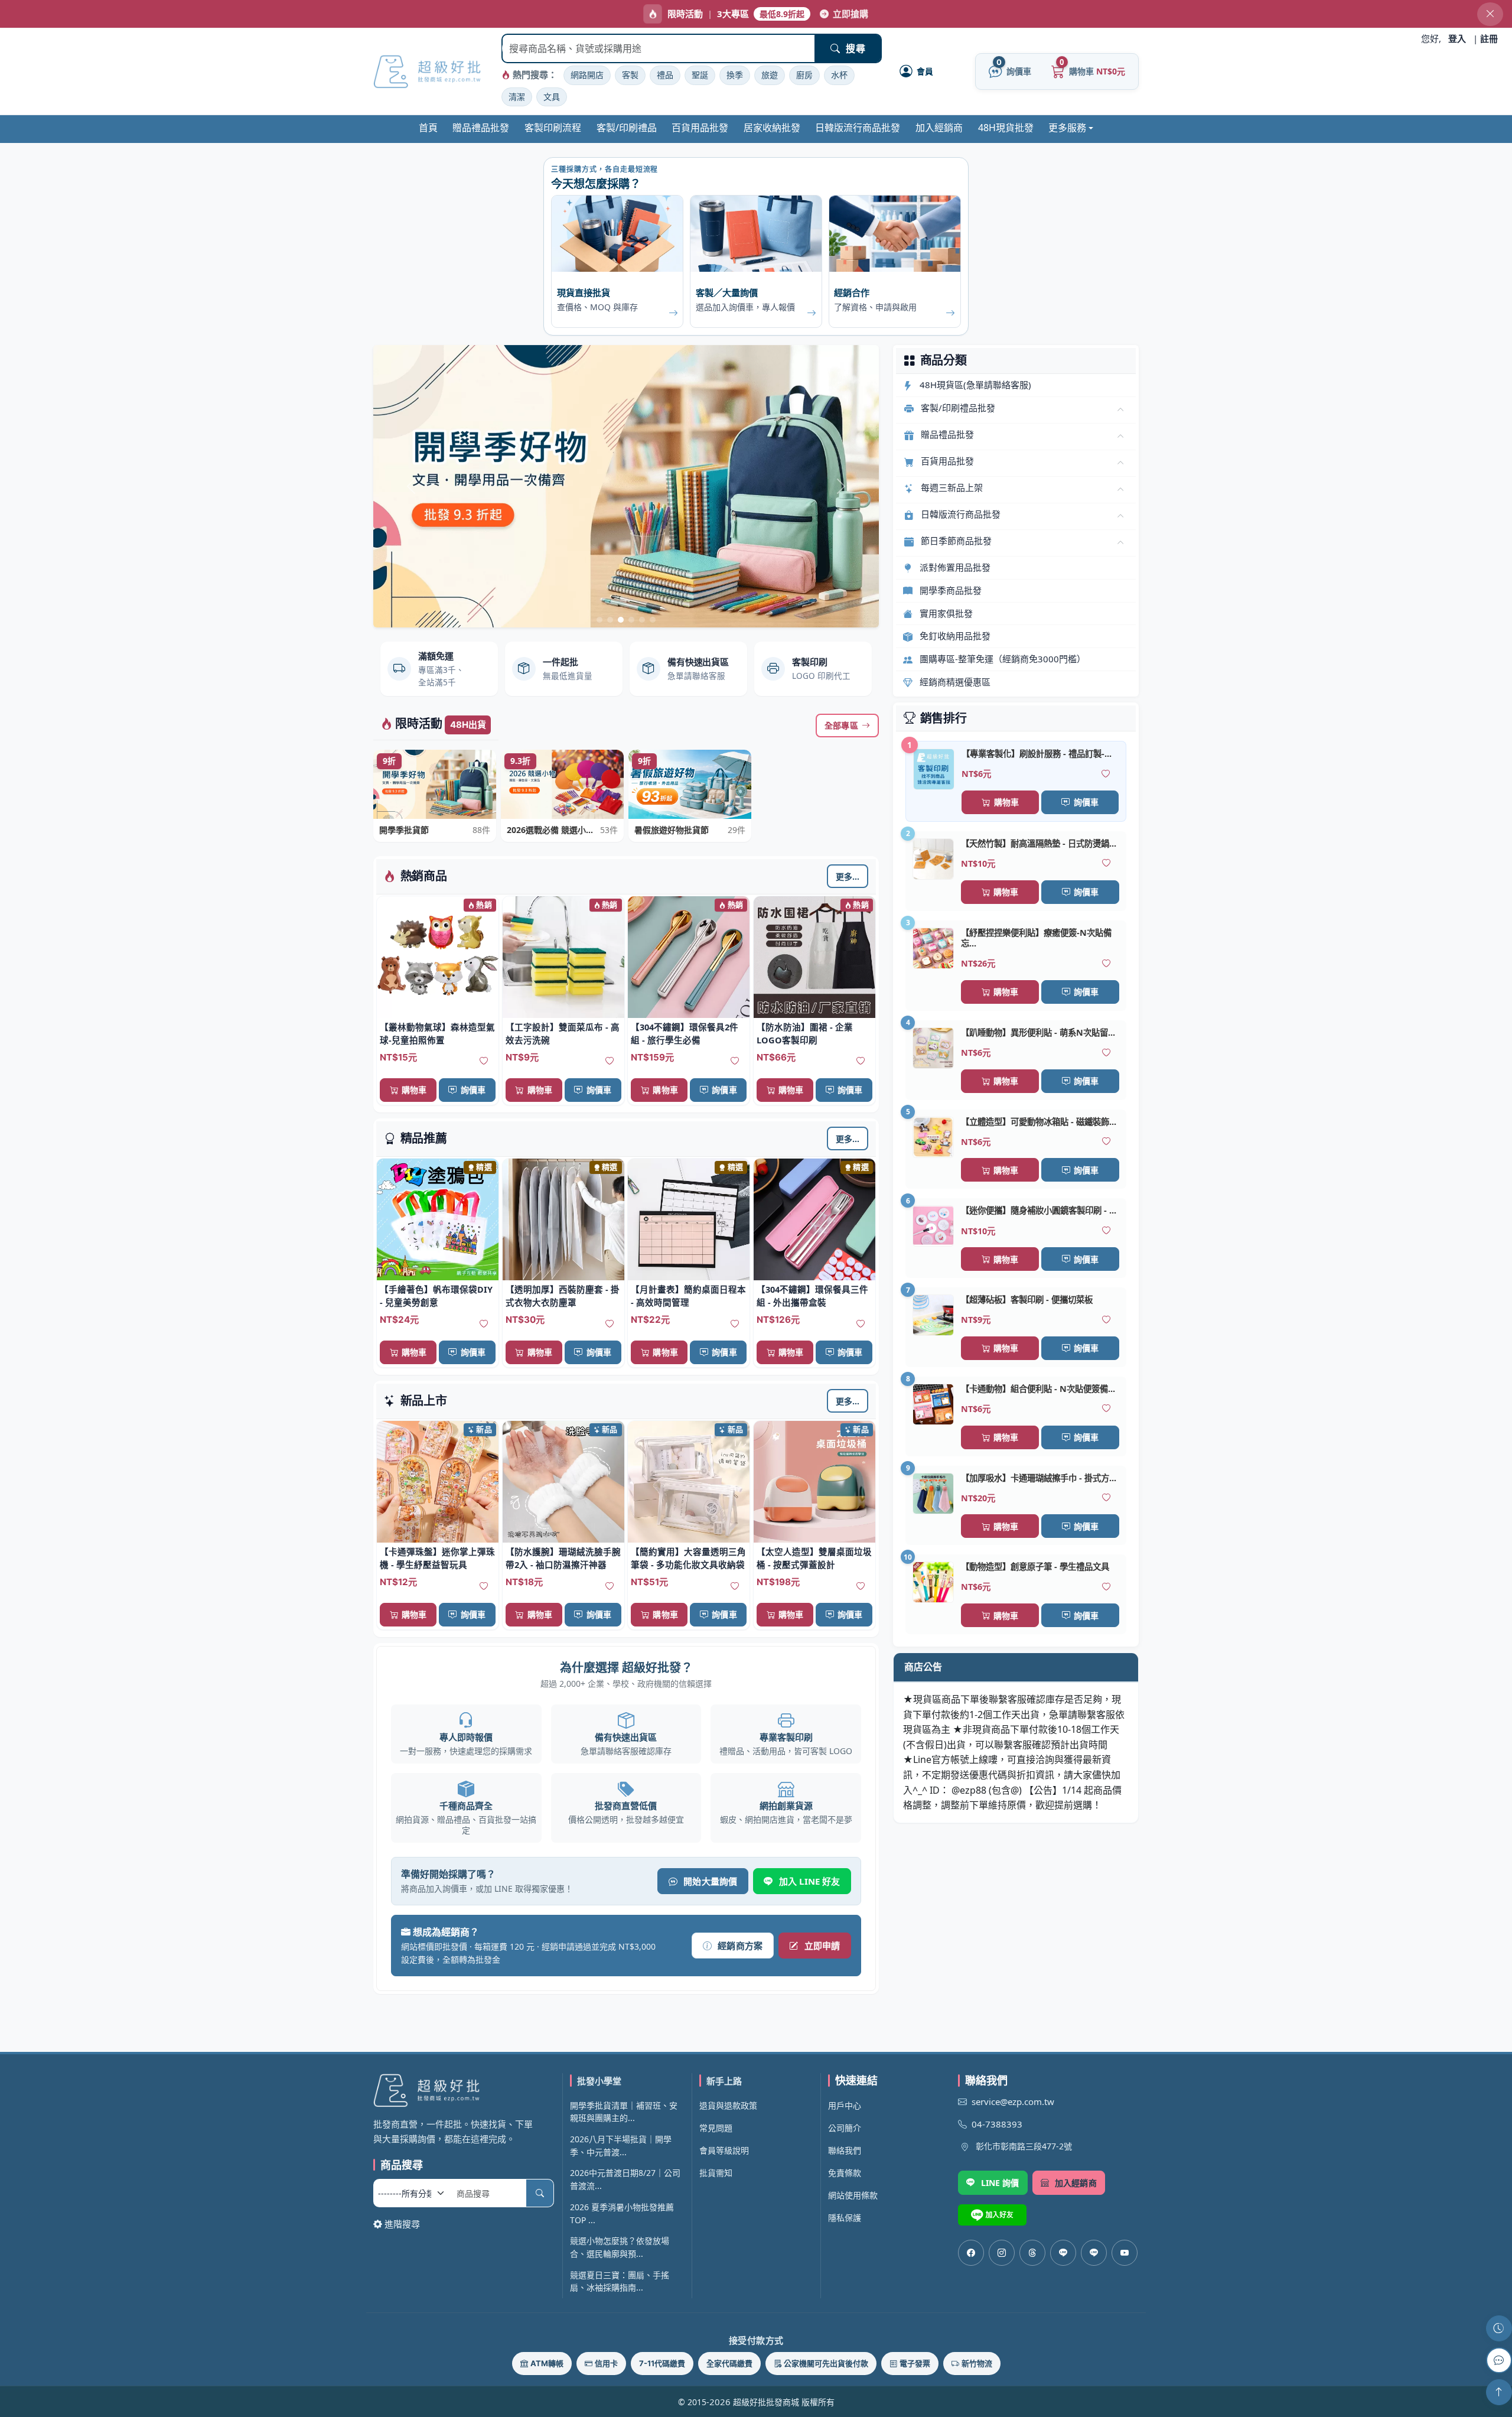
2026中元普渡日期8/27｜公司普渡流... (625, 2179)
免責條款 (845, 2173)
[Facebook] (971, 2253)
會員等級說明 (724, 2150)
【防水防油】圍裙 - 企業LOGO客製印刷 (805, 1033)
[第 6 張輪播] (653, 620)
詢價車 (473, 1090)
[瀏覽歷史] (1499, 2328)
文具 (552, 97)
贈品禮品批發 (481, 128)
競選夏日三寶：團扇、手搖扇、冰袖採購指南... (620, 2281)
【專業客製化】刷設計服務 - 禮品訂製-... (1037, 754)
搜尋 (855, 48)
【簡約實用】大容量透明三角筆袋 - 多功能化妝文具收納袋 (688, 1558)
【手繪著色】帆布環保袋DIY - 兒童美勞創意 (436, 1296)
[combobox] (659, 48)
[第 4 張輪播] (631, 620)
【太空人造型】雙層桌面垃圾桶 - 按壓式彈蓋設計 (814, 1558)
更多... (848, 876)
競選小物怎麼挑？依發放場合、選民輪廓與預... (620, 2247)
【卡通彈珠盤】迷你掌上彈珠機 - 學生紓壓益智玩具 (437, 1558)
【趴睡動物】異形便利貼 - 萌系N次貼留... (1038, 1032)
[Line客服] (1063, 2253)
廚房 (804, 75)
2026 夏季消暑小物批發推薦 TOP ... (622, 2213)
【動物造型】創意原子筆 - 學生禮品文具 (1035, 1567)
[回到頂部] (1499, 2392)
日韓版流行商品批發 (858, 128)
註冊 (1489, 38)
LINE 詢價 (1000, 2183)
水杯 (839, 75)
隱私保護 (845, 2218)
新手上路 (724, 2081)
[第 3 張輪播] (621, 620)
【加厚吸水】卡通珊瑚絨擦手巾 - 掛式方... (1039, 1478)
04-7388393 (997, 2124)
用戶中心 (845, 2105)
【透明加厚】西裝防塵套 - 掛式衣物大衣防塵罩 (563, 1296)
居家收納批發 (772, 128)
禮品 (665, 75)
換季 (735, 75)
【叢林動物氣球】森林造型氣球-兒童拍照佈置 (437, 1033)
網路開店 (587, 75)
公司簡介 (845, 2128)
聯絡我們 (845, 2150)
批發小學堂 (599, 2081)
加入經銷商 (939, 128)
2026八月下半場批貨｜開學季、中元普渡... (621, 2146)
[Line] (1094, 2253)
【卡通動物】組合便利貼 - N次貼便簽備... (1038, 1389)
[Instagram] (1002, 2253)
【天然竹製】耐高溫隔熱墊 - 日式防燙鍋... (1039, 843)
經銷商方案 (740, 1946)
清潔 (517, 97)
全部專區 (841, 725)
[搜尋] (540, 2193)
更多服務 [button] (1067, 128)
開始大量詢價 (710, 1881)
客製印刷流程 (553, 128)
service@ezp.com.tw (1013, 2102)
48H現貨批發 (1006, 128)
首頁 (428, 128)
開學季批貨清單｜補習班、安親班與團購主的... (624, 2112)
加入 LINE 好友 (810, 1881)
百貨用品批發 (700, 128)
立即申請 (822, 1946)
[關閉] (1490, 14)
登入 (1457, 38)
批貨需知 (716, 2173)
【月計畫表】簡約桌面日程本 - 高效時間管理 (688, 1296)
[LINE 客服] (1499, 2360)
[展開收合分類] (1120, 410)
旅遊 (770, 75)
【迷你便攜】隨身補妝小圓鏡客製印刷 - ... (1039, 1210)
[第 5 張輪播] (642, 620)
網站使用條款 (853, 2195)
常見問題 (716, 2128)
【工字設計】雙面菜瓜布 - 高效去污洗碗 (563, 1033)
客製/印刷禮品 (627, 128)
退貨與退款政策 (728, 2105)
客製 (630, 75)
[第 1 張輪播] (599, 620)
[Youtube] (1125, 2253)
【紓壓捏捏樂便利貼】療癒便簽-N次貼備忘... (1036, 938)
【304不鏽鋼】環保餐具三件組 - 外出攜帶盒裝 (812, 1296)
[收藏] (484, 1062)
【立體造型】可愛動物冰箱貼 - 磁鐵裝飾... (1039, 1122)
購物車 (414, 1090)
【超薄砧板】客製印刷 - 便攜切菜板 (1027, 1299)
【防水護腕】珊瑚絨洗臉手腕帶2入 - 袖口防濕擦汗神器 (563, 1558)
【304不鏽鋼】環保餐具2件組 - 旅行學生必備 (685, 1033)
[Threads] (1032, 2253)
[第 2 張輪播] (610, 620)
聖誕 (700, 75)
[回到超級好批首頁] (464, 2090)
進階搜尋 (402, 2224)
